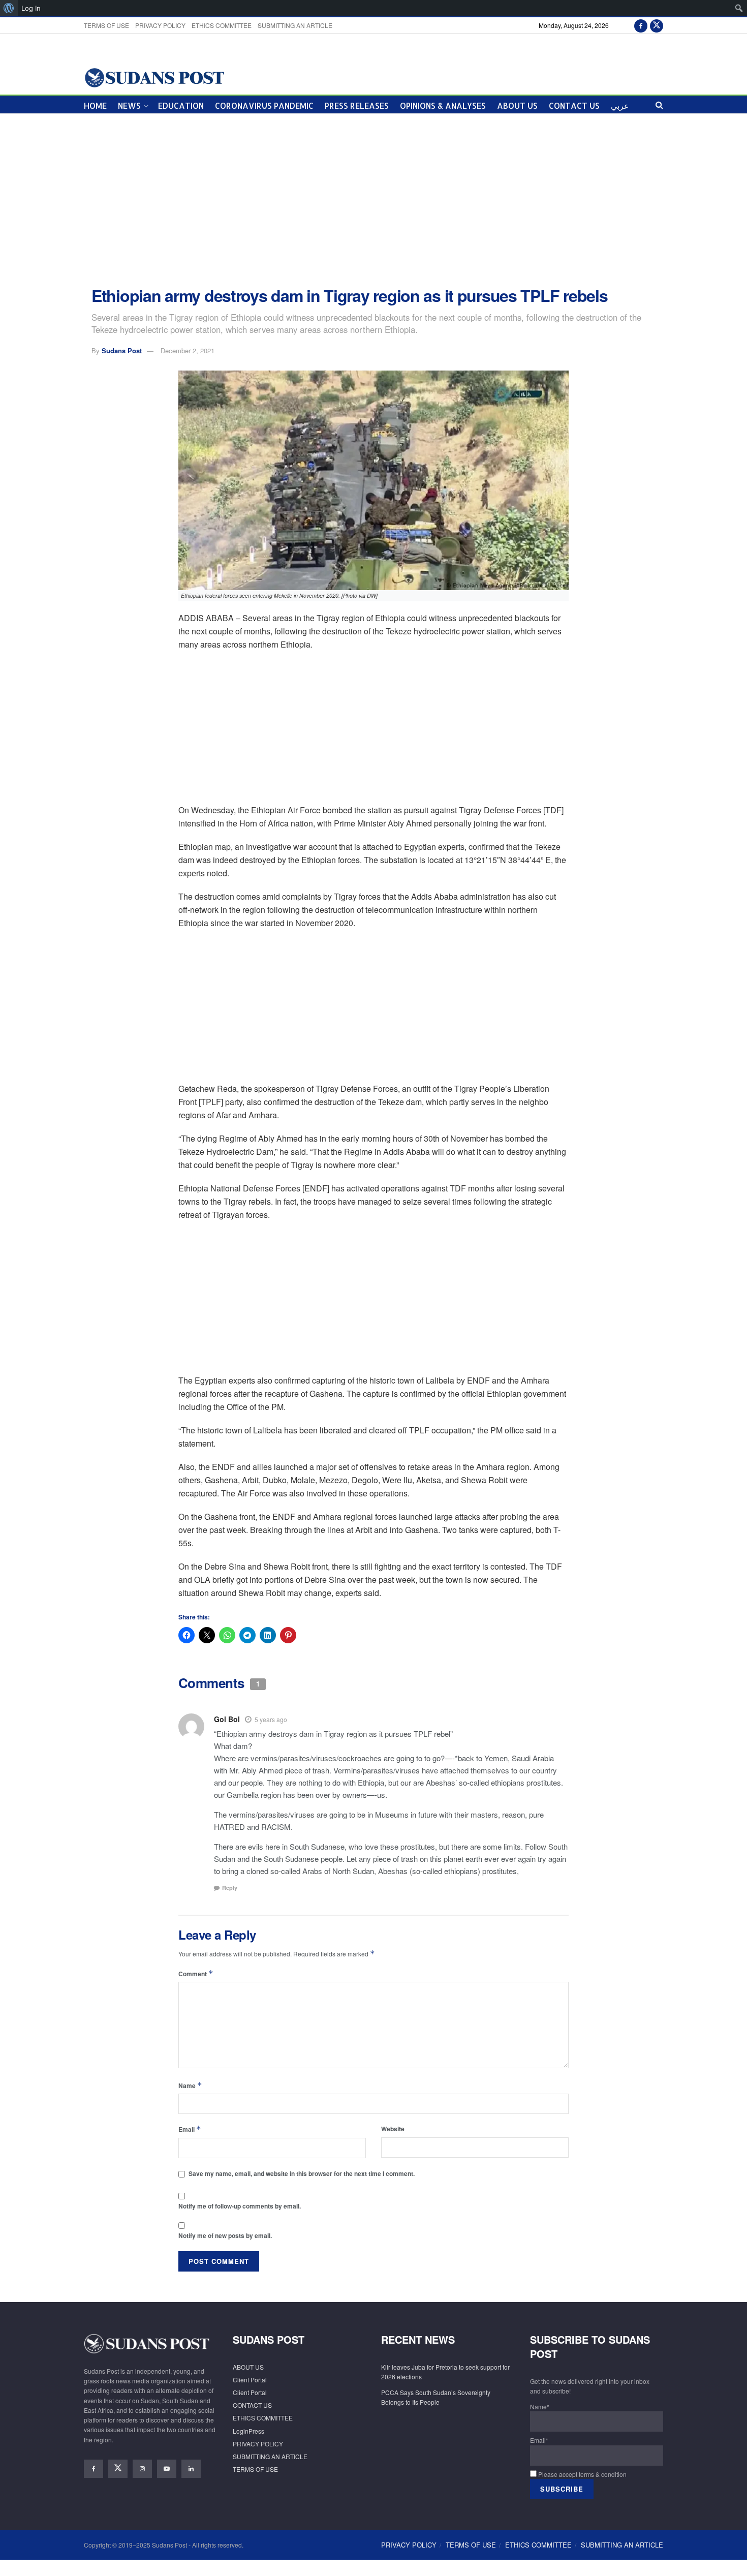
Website (393, 2129)
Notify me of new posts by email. (225, 2235)
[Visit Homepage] (154, 77)
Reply (230, 1888)
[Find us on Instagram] (142, 2469)
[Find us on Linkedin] (191, 2469)
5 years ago (271, 1719)
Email (190, 2129)
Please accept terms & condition (582, 2474)
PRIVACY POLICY (160, 25)
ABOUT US (517, 105)
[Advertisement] (373, 200)
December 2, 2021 (188, 350)
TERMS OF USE (106, 25)
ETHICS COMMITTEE (222, 25)
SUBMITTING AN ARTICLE (295, 25)
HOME (95, 105)
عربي (620, 105)
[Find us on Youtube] (167, 2469)
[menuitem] (9, 8)
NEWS (129, 105)
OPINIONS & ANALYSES (443, 105)
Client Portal (250, 2380)
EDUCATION (181, 105)
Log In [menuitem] (31, 8)
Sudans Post (122, 350)
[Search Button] (659, 104)
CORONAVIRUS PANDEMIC (264, 105)
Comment (196, 1973)
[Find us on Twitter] (657, 25)
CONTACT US (574, 105)
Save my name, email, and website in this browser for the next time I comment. (302, 2173)
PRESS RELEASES (357, 105)
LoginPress (248, 2431)
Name (190, 2085)
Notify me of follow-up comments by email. (240, 2206)
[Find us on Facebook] (641, 25)
